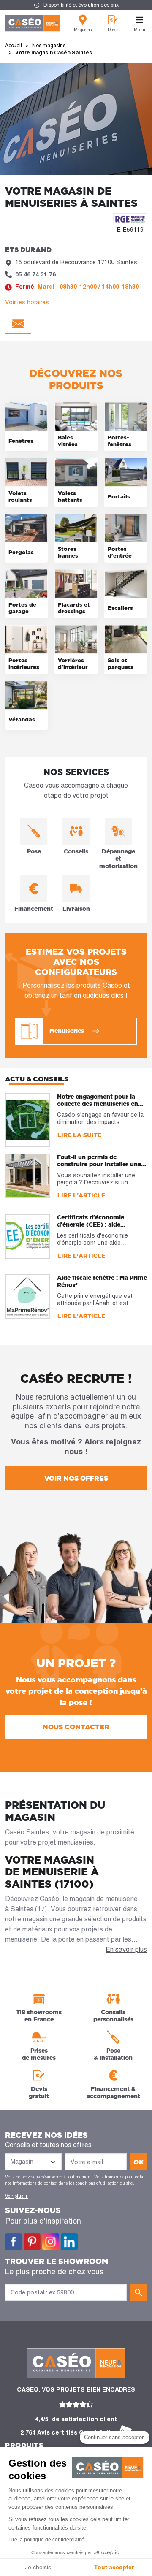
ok (139, 2162)
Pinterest (32, 2242)
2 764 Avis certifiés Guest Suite (68, 2432)
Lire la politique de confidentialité (46, 2540)
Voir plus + (16, 2196)
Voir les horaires (27, 302)
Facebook (14, 2242)
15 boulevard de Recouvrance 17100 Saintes (76, 262)
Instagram (51, 2242)
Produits (24, 2445)
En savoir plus (126, 1949)
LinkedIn (69, 2242)
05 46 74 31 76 (35, 274)
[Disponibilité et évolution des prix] (76, 5)
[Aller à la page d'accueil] (33, 23)
